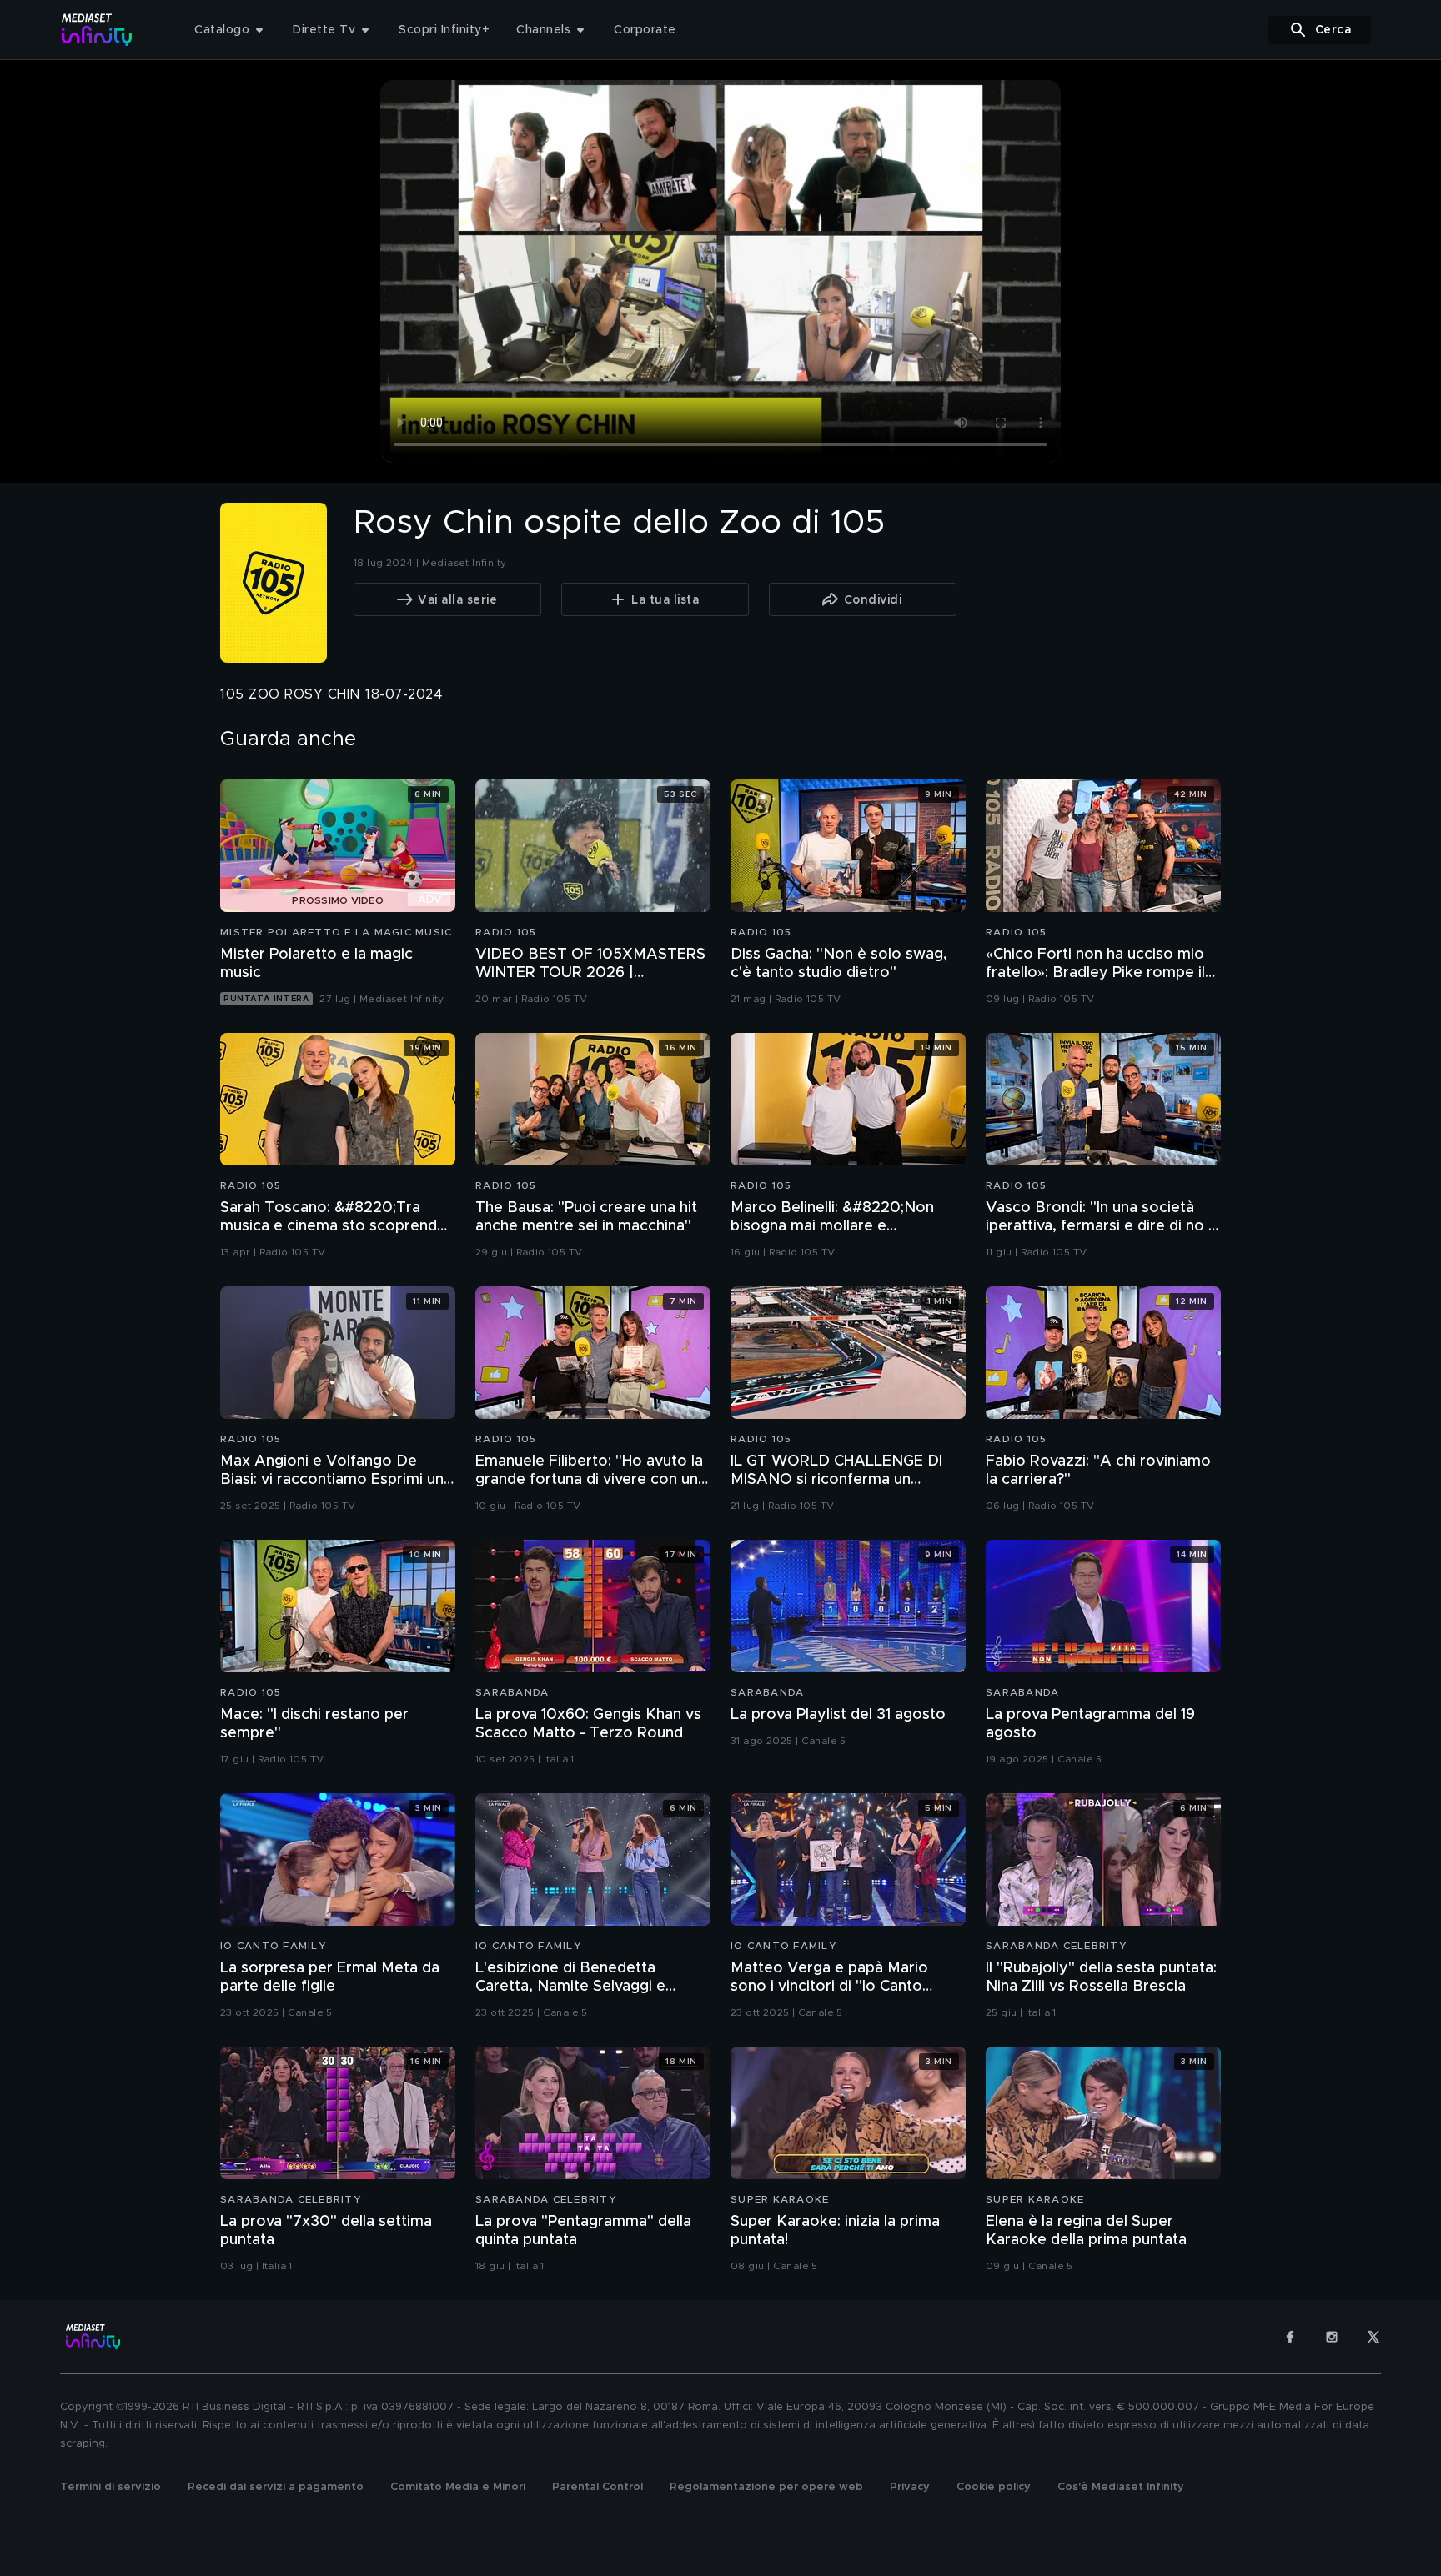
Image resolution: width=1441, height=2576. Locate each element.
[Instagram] (1332, 2337)
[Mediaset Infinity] (97, 30)
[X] (1373, 2337)
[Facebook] (1290, 2337)
